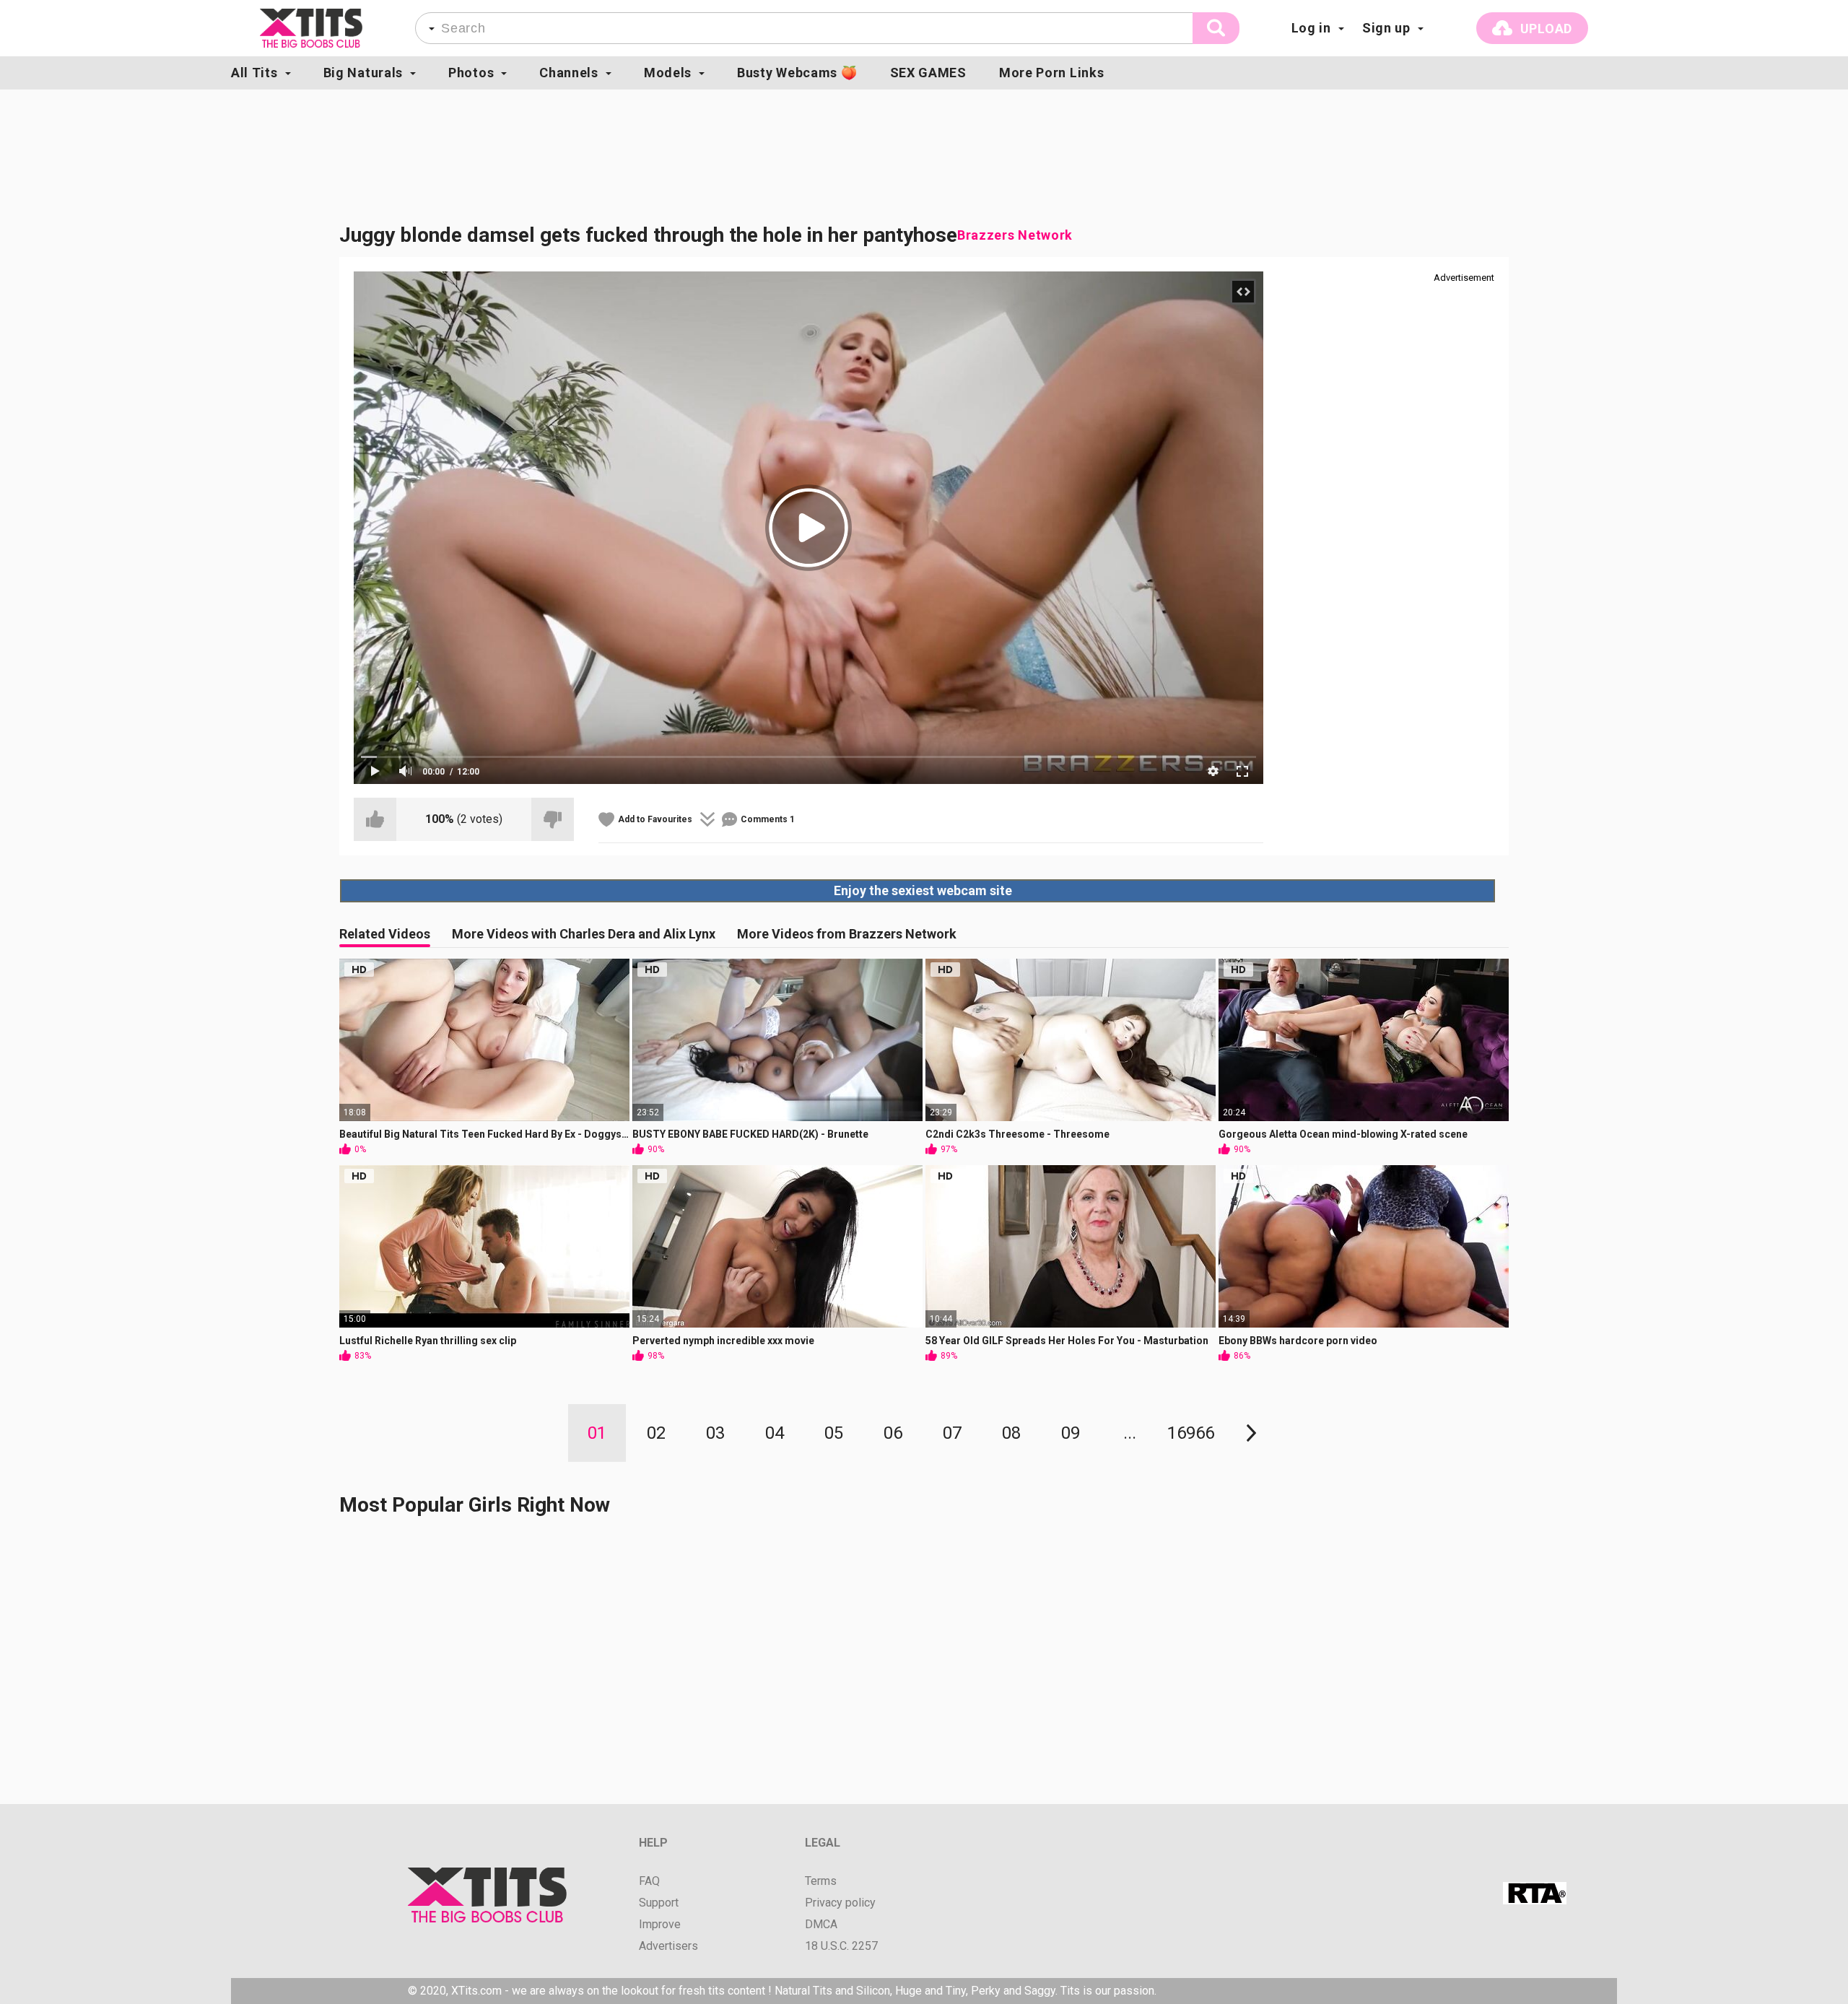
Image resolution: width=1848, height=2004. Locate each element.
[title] (311, 28)
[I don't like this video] (553, 819)
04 (775, 1433)
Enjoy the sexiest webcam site (923, 890)
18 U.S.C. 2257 (841, 1946)
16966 (1191, 1433)
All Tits (254, 73)
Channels (569, 73)
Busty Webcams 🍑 (797, 73)
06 (893, 1433)
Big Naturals (363, 73)
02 (656, 1433)
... (1130, 1433)
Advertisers (668, 1946)
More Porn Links (1052, 73)
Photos (471, 73)
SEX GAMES (928, 73)
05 (834, 1433)
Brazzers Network (1015, 235)
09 (1071, 1433)
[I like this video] (375, 819)
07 (952, 1433)
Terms (821, 1881)
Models (668, 73)
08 (1011, 1433)
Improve (660, 1925)
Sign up (1386, 28)
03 (715, 1433)
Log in (1311, 28)
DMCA (821, 1925)
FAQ (649, 1881)
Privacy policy (840, 1903)
